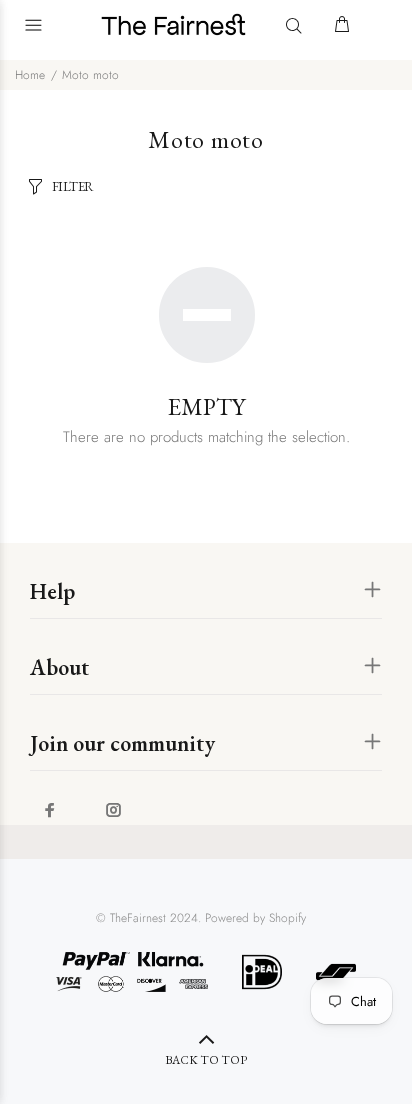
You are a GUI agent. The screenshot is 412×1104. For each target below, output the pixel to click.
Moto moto (90, 75)
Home (30, 75)
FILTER (73, 186)
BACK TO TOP (206, 1060)
